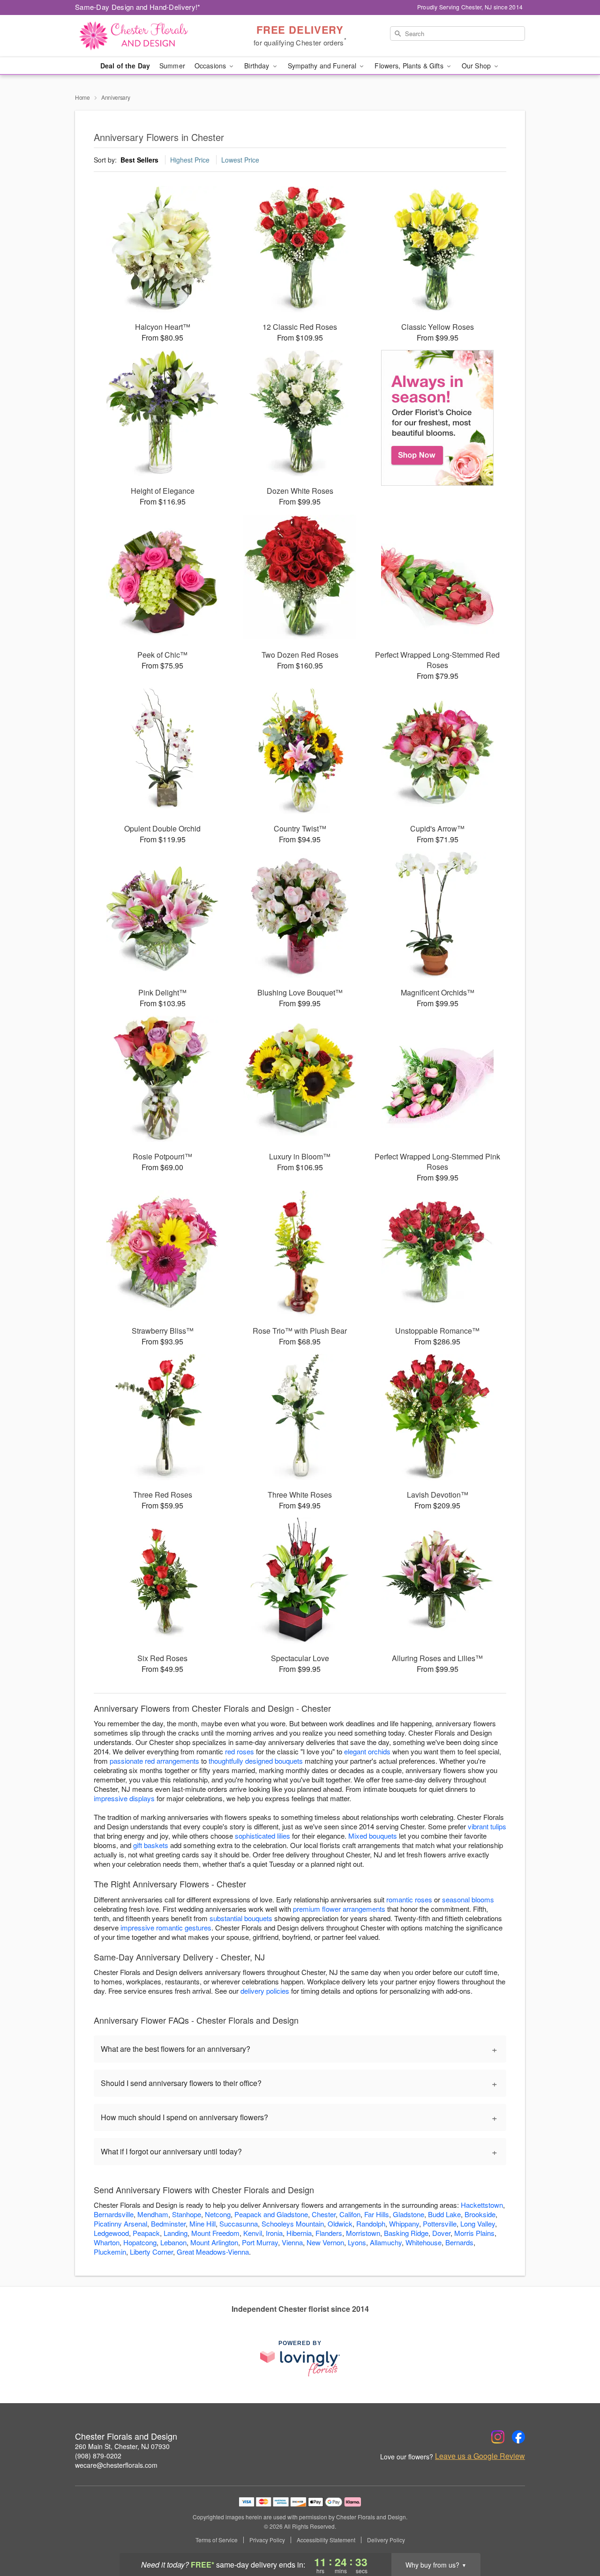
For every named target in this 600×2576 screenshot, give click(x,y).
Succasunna (239, 2223)
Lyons (357, 2242)
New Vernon (325, 2242)
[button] (575, 2536)
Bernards (459, 2242)
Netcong (218, 2214)
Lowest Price (240, 160)
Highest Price (190, 160)
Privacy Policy (267, 2540)
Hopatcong (140, 2242)
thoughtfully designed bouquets (256, 1761)
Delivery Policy (386, 2540)
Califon (350, 2214)
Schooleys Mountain (293, 2223)
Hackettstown (482, 2205)
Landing (176, 2233)
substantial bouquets (241, 1918)
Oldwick (340, 2223)
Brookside (480, 2214)
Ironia (274, 2233)
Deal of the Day (125, 66)
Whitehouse (424, 2242)
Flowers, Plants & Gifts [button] (410, 66)
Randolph (371, 2223)
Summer (172, 66)
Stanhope (187, 2214)
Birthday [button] (258, 66)
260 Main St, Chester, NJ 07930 (122, 2446)
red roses (240, 1751)
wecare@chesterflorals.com (116, 2465)
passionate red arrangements (154, 1761)
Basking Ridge (406, 2233)
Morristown (363, 2233)
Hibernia (299, 2233)
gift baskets (151, 1845)
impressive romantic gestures (166, 1927)
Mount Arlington (214, 2242)
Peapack (146, 2233)
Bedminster (168, 2223)
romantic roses (409, 1899)
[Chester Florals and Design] (142, 36)
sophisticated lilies (262, 1836)
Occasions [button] (211, 66)
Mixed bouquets (373, 1836)
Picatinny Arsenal (120, 2223)
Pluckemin (110, 2252)
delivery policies (265, 1991)
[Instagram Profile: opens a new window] (498, 2437)
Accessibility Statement (326, 2540)
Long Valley (478, 2223)
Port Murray (260, 2242)
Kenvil (253, 2233)
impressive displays (124, 1798)
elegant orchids (367, 1751)
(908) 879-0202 (98, 2456)
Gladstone (409, 2214)
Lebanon (173, 2242)
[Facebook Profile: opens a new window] (518, 2437)
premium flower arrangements (339, 1909)
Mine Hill (202, 2223)
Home (82, 97)
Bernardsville (114, 2214)
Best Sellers (139, 160)
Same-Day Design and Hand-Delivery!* (138, 7)
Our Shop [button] (477, 66)
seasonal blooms (468, 1899)
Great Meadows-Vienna (213, 2252)
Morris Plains (474, 2233)
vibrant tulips (487, 1826)
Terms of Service (217, 2540)
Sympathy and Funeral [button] (323, 66)
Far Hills (377, 2214)
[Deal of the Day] (438, 418)
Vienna (292, 2242)
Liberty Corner (151, 2252)
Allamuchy (386, 2242)
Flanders (329, 2233)
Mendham (153, 2214)
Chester (324, 2214)
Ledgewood (111, 2233)
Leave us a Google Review (480, 2456)
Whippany (404, 2223)
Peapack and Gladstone (271, 2214)
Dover (441, 2233)
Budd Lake (444, 2214)
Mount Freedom (215, 2233)
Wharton (107, 2242)
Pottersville (440, 2223)
